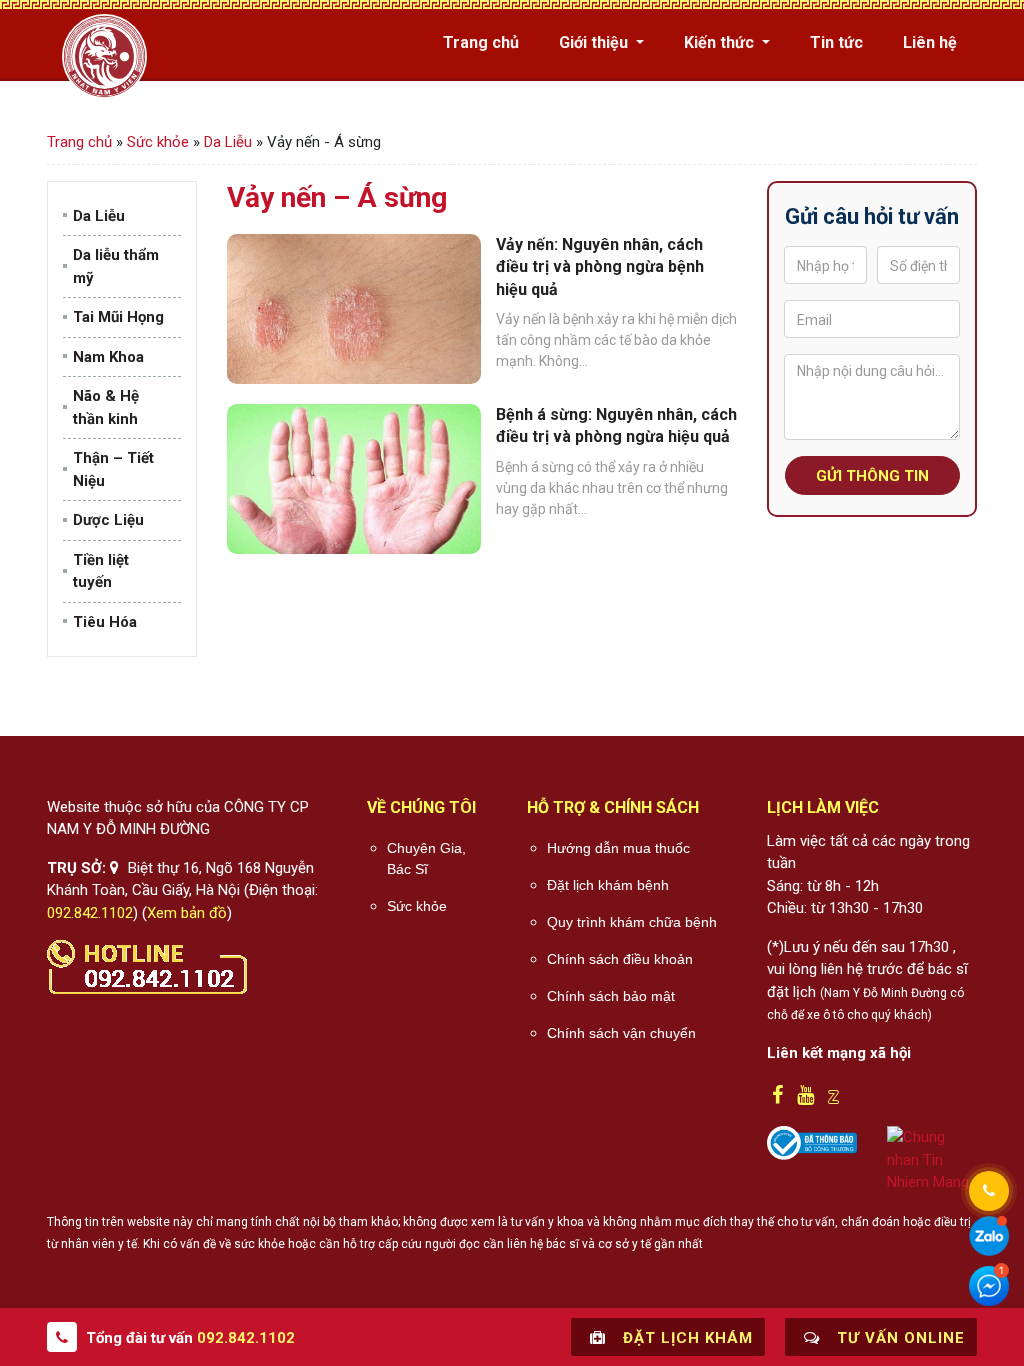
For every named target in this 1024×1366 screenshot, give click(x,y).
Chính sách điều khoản (620, 959)
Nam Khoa (108, 357)
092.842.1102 (90, 913)
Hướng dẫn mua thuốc (618, 848)
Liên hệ (930, 42)
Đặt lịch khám (685, 1338)
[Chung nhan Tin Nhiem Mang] (932, 1159)
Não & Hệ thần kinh (106, 407)
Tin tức (836, 42)
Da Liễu (228, 142)
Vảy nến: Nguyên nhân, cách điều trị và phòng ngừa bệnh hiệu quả (600, 267)
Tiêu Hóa (105, 622)
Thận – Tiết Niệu (113, 469)
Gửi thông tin (872, 476)
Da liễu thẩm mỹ (116, 266)
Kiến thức (721, 42)
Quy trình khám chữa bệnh (632, 922)
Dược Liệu (108, 520)
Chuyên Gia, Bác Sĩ (426, 858)
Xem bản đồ (187, 913)
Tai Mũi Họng (118, 317)
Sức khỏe (158, 142)
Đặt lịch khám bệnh (608, 885)
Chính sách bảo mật (611, 996)
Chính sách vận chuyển (621, 1033)
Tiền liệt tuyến (101, 571)
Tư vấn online (898, 1338)
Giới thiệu (595, 42)
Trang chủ (481, 42)
